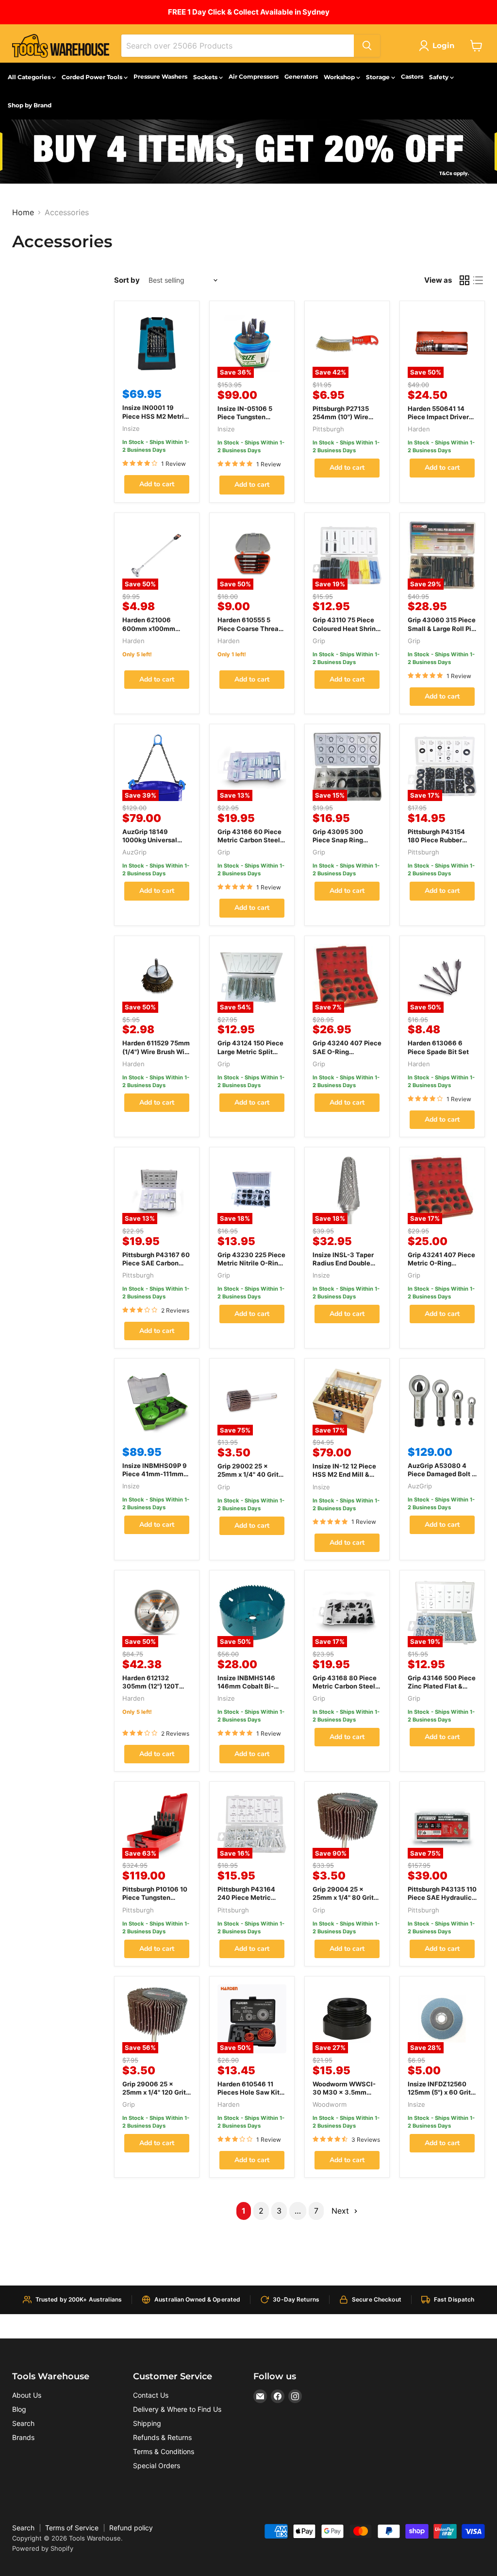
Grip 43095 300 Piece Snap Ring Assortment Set (338, 840)
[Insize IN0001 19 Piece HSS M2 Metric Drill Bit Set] (157, 343)
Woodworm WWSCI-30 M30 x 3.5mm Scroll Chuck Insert (344, 2092)
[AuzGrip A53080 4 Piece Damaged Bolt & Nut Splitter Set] (442, 1401)
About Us (27, 2395)
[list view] (478, 280)
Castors (412, 77)
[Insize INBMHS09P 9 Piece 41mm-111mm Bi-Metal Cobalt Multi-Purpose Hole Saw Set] (157, 1401)
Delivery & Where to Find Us (177, 2409)
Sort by (127, 280)
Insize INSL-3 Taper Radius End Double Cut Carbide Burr (343, 1263)
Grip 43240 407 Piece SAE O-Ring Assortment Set (347, 1051)
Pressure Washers (160, 77)
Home (23, 212)
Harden (419, 429)
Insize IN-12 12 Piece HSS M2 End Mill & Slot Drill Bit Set (344, 1474)
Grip (319, 641)
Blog (19, 2409)
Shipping (147, 2423)
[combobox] (238, 46)
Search (23, 2423)
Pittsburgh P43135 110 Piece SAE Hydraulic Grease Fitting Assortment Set (442, 1902)
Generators (301, 77)
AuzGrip (134, 852)
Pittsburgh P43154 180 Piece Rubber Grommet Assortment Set (441, 844)
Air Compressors (254, 77)
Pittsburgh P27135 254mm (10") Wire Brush (341, 417)
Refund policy (131, 2528)
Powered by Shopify (43, 2548)
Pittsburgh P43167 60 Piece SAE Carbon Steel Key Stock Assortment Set (156, 1267)
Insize (131, 428)
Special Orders (157, 2465)
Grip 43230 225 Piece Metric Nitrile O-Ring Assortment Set (251, 1263)
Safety (439, 77)
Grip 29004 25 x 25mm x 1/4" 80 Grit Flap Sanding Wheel (344, 1897)
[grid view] (464, 280)
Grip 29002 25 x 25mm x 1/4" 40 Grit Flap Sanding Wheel (248, 1474)
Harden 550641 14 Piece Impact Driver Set (438, 417)
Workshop (340, 77)
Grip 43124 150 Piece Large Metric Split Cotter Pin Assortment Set (252, 1055)
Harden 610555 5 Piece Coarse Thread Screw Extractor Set (250, 628)
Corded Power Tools (93, 77)
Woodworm (330, 2104)
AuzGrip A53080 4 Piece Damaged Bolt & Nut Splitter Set (442, 1474)
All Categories (30, 77)
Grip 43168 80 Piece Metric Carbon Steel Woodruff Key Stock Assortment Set (345, 1690)
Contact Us (151, 2395)
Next (341, 2211)
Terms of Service (72, 2528)
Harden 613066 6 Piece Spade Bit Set (438, 1047)
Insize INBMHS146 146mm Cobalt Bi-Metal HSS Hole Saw (249, 1686)
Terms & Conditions (164, 2451)
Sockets (206, 77)
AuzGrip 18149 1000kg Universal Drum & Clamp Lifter (153, 840)
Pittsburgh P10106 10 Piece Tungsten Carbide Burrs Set (155, 1897)
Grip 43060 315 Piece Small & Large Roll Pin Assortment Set (442, 628)
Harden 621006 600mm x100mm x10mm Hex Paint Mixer (149, 632)
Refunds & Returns (162, 2437)
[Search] (367, 46)
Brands (23, 2437)
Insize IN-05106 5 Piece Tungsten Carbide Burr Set (245, 417)
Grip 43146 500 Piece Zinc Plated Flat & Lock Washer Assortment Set (442, 1690)
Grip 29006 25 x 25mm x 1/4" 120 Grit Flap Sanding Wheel (154, 2092)
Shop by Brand (30, 105)
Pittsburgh (328, 429)
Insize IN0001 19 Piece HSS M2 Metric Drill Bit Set (155, 416)
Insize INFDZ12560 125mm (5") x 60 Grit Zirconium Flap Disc (439, 2092)
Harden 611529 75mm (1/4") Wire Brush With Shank (157, 1051)
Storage (379, 77)
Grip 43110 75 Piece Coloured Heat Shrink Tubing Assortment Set (346, 632)
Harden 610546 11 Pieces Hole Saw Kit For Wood (248, 2092)
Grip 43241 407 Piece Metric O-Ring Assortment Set (441, 1263)
